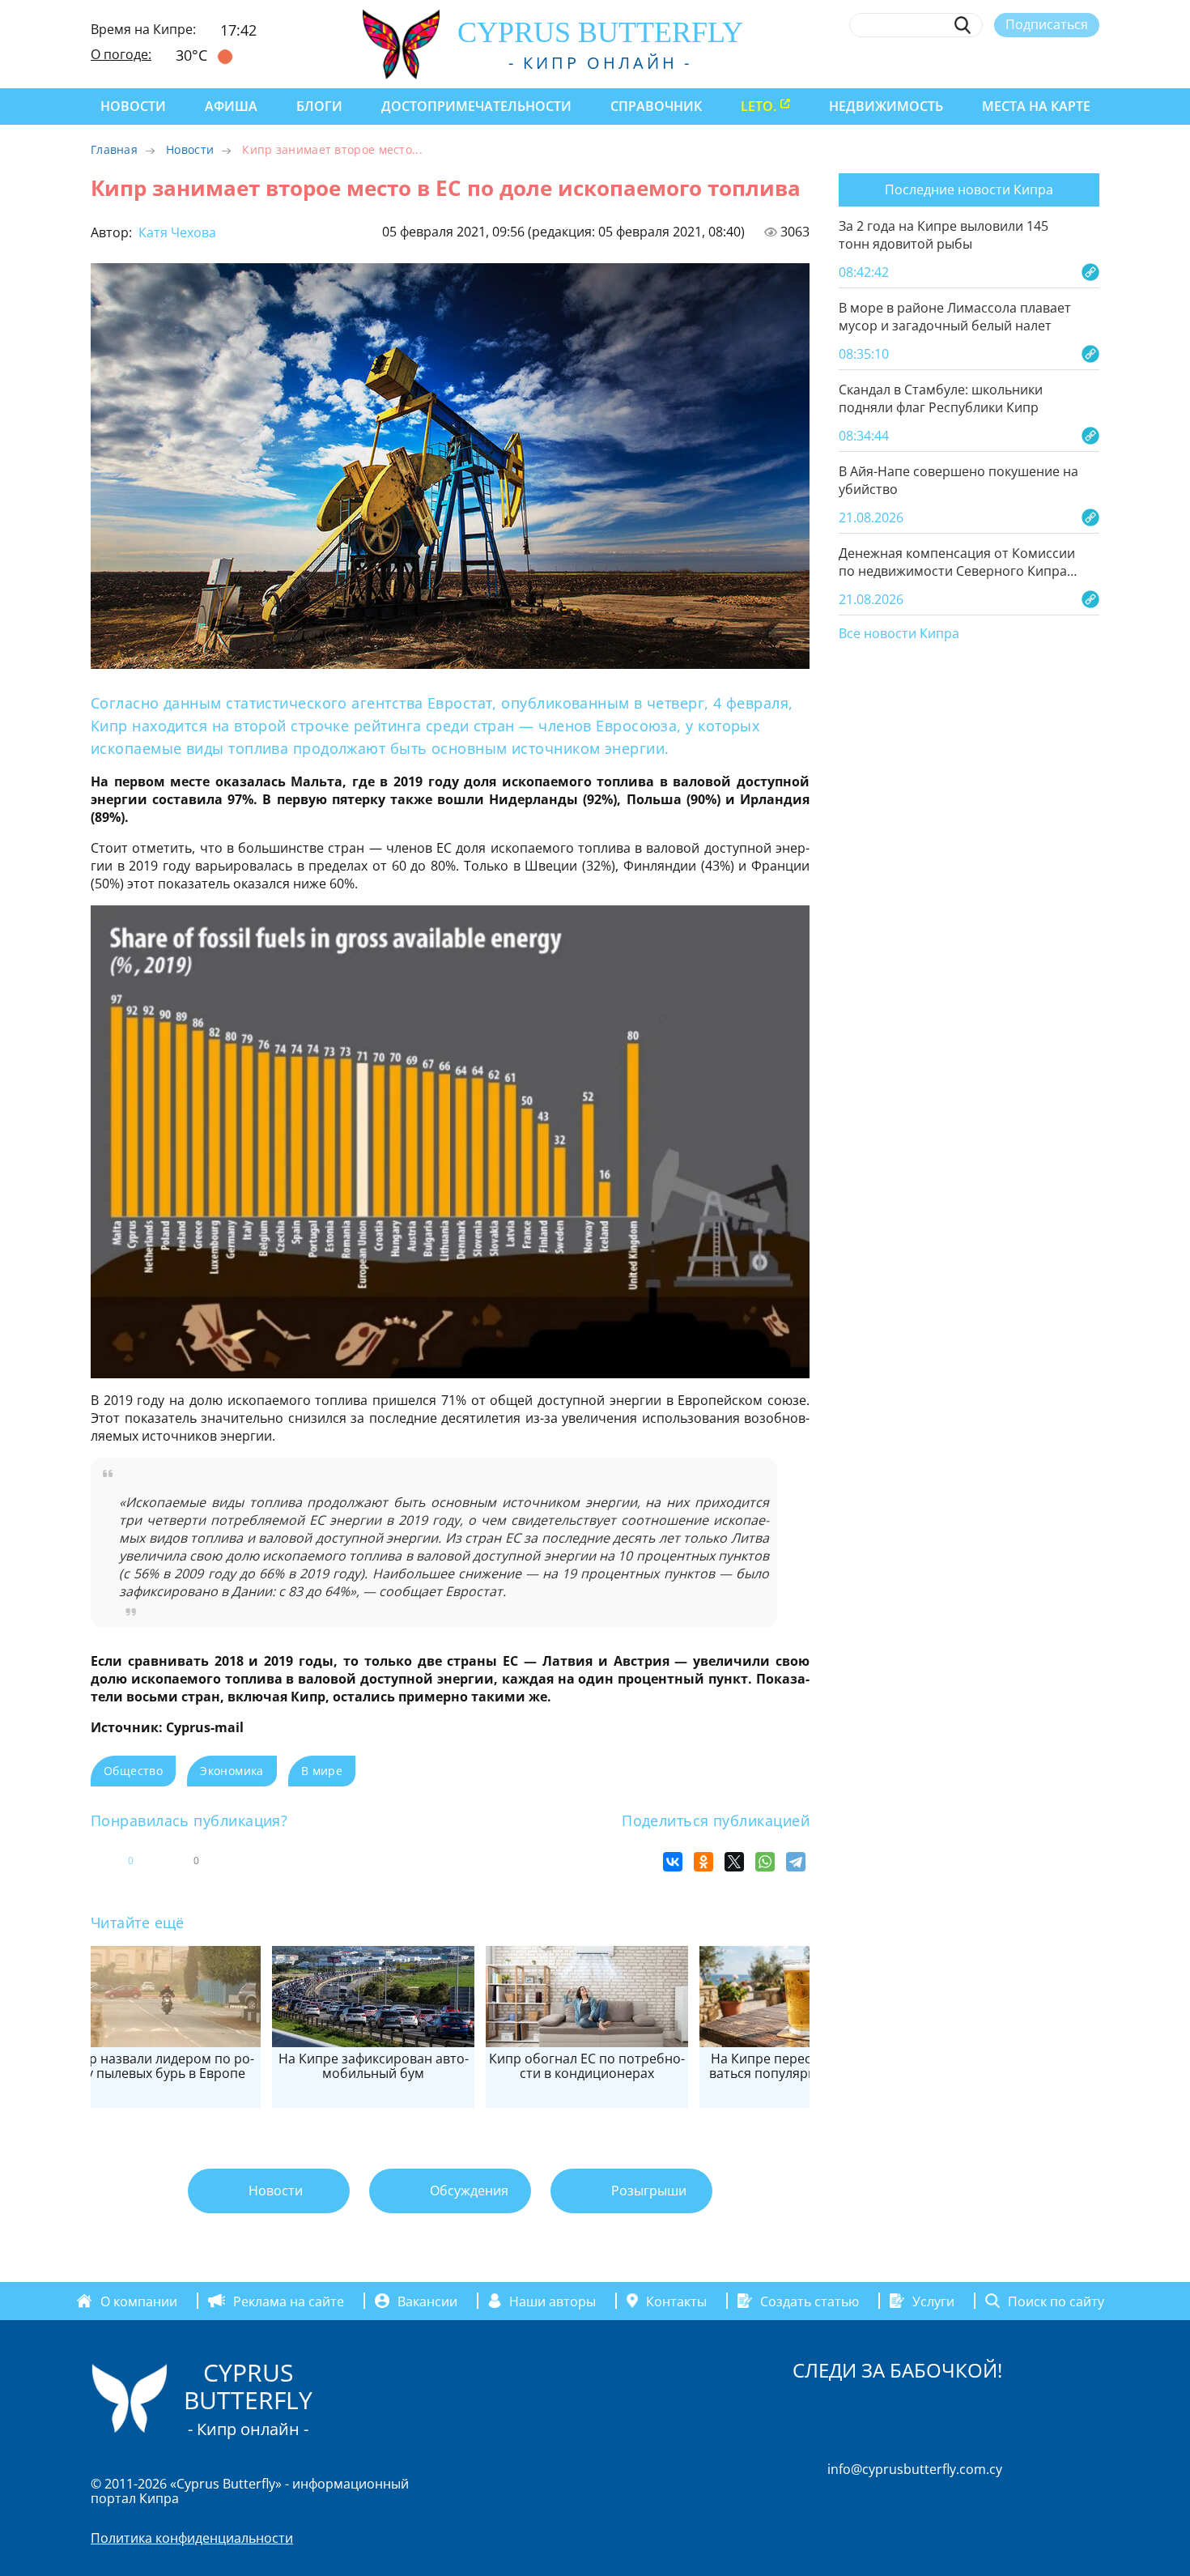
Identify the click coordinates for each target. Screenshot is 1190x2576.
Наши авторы (552, 2301)
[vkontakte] (1062, 62)
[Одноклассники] (703, 1862)
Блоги (319, 106)
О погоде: (121, 54)
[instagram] (973, 62)
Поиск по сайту (1056, 2301)
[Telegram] (796, 1862)
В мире (322, 1771)
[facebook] (943, 62)
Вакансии (427, 2301)
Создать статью (810, 2301)
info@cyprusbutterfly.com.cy (915, 2469)
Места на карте (1036, 106)
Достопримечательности (476, 106)
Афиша (231, 106)
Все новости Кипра (899, 634)
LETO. (759, 106)
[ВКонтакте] (673, 1862)
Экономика (232, 1771)
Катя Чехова (176, 232)
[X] (734, 1862)
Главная (114, 149)
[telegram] (1032, 62)
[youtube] (1092, 62)
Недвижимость (886, 106)
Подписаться (1047, 24)
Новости (133, 106)
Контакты (676, 2301)
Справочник (656, 106)
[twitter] (1002, 62)
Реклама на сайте (289, 2301)
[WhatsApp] (765, 1862)
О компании (139, 2301)
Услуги (933, 2301)
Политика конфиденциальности (192, 2538)
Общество (133, 1771)
